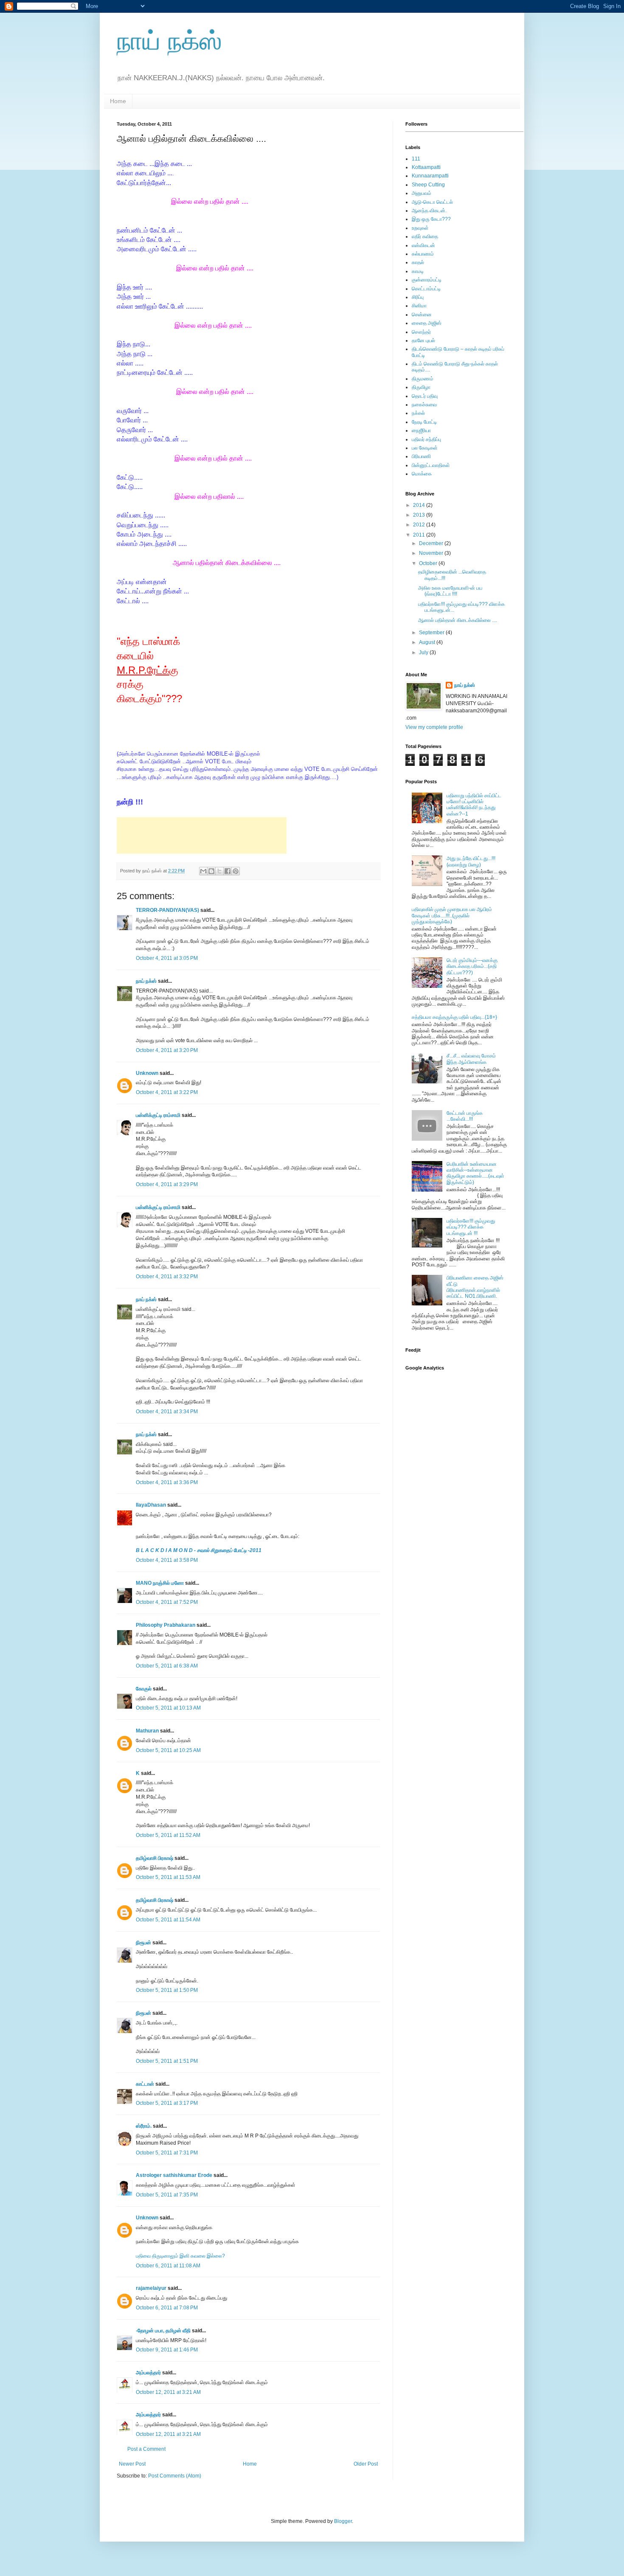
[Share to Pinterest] (236, 871)
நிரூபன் (143, 1943)
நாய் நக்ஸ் (169, 41)
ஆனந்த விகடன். (429, 211)
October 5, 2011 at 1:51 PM (167, 2061)
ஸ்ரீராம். (144, 2126)
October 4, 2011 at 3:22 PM (167, 1092)
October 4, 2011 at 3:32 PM (167, 1277)
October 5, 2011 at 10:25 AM (168, 1750)
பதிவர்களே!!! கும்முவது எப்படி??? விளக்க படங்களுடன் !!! (471, 1227)
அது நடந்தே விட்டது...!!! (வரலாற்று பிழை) (471, 861)
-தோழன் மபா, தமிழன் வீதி (163, 2331)
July (424, 652)
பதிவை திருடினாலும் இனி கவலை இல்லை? (180, 2256)
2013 (420, 515)
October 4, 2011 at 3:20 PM (167, 1050)
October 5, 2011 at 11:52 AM (168, 1835)
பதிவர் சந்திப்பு (426, 439)
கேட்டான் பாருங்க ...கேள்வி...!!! (465, 1116)
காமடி (418, 271)
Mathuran (147, 1731)
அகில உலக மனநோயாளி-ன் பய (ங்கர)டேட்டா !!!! (450, 591)
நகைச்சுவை (424, 405)
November (432, 553)
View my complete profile (434, 727)
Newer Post (132, 2464)
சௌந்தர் (421, 332)
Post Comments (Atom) (175, 2476)
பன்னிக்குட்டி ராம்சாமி (158, 1115)
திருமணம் (423, 379)
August (428, 642)
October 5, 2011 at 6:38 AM (167, 1666)
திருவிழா (421, 387)
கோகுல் (144, 1689)
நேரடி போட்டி (424, 422)
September (432, 633)
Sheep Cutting (428, 185)
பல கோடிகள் (425, 448)
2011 (420, 535)
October (429, 563)
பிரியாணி (421, 456)
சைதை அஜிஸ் (427, 323)
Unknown (147, 1073)
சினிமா (419, 306)
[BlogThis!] (211, 871)
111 (416, 159)
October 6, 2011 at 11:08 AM (168, 2266)
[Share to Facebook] (228, 871)
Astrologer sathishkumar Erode (174, 2175)
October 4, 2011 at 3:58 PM (167, 1560)
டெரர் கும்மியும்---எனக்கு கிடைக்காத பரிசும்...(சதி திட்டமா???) (472, 966)
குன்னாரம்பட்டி (427, 280)
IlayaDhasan (151, 1505)
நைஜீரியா (421, 430)
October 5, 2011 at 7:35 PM (167, 2195)
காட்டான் (145, 2084)
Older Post (366, 2464)
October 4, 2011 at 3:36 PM (167, 1482)
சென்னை (422, 315)
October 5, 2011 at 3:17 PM (167, 2103)
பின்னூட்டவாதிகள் (431, 465)
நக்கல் (418, 413)
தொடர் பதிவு (425, 396)
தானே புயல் (423, 340)
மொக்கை (422, 474)
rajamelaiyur (151, 2288)
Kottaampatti (426, 167)
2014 (420, 505)
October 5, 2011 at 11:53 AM (168, 1877)
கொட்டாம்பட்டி (426, 289)
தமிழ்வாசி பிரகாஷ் (155, 1858)
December (432, 543)
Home (118, 101)
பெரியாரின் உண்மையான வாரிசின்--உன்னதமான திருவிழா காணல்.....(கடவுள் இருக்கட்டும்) (475, 1173)
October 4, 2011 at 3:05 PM (167, 958)
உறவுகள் (420, 228)
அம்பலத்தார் (148, 2373)
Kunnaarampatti (430, 176)
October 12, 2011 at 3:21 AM (168, 2392)
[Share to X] (219, 871)
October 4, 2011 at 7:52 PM (167, 1602)
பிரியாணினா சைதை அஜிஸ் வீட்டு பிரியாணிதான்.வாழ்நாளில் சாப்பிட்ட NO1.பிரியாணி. (475, 1287)
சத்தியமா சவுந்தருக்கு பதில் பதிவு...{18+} (454, 1017)
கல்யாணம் (423, 254)
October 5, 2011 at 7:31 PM (167, 2153)
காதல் (418, 262)
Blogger (343, 2521)
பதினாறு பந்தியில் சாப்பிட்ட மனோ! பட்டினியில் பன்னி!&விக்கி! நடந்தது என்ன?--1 (474, 805)
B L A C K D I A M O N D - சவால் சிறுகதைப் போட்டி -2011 (199, 1550)
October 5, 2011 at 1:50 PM (167, 1990)
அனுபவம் (422, 193)
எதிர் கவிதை (425, 236)
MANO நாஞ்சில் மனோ (160, 1583)
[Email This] (203, 871)
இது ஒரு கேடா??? (431, 219)
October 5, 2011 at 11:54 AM (168, 1920)
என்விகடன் (423, 245)
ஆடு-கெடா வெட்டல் (432, 202)
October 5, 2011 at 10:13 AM (168, 1708)
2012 (420, 525)
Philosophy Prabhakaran (166, 1625)
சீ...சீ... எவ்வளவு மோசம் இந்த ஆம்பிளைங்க (471, 1059)
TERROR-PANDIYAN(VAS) (167, 910)
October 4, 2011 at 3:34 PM (167, 1412)
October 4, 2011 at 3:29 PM (167, 1184)
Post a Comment (146, 2449)
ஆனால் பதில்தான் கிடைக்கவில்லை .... (458, 620)
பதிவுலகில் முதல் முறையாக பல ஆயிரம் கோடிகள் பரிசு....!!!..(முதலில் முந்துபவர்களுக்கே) (452, 915)
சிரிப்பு (418, 297)
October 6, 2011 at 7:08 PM (167, 2308)
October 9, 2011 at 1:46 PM (167, 2350)
